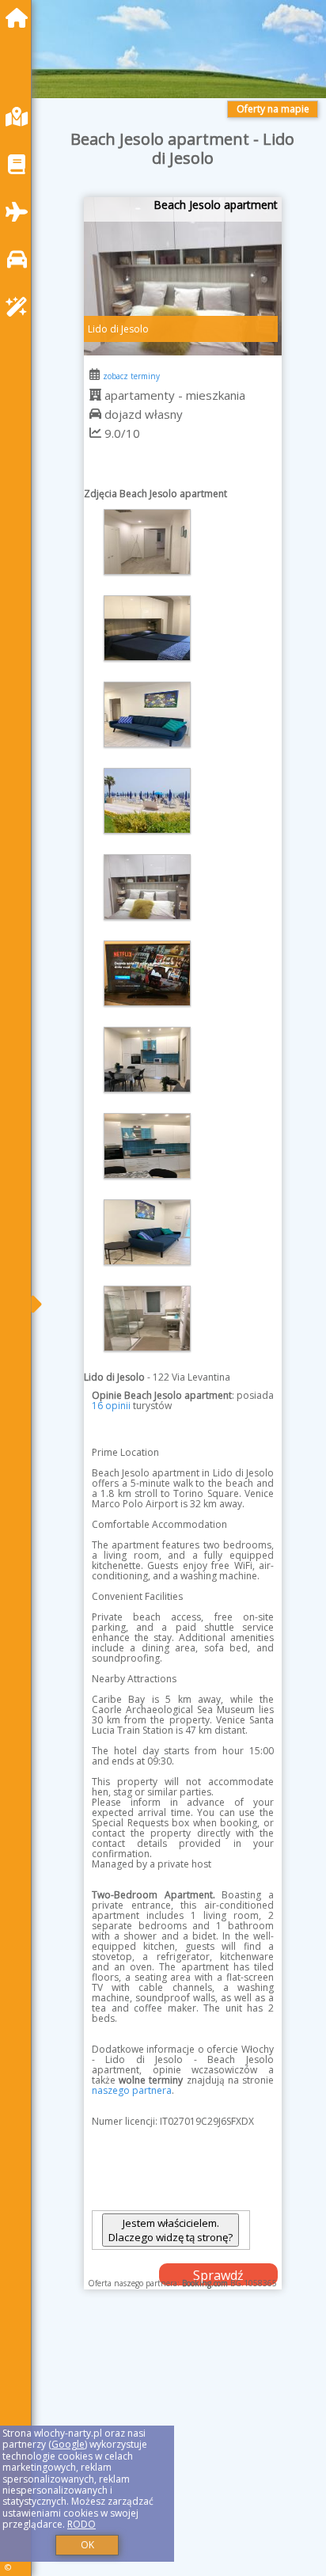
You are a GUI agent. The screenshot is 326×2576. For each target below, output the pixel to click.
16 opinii (111, 1406)
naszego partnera (132, 2090)
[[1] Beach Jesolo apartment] (183, 276)
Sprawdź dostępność (218, 2276)
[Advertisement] (183, 2449)
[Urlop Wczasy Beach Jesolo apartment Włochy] (147, 542)
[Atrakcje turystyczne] (21, 307)
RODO (81, 2524)
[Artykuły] (21, 164)
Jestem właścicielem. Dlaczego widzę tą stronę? (171, 2230)
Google (68, 2444)
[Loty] (21, 212)
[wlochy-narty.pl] (21, 18)
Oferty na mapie (273, 109)
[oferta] (95, 395)
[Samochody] (21, 259)
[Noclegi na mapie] (21, 117)
